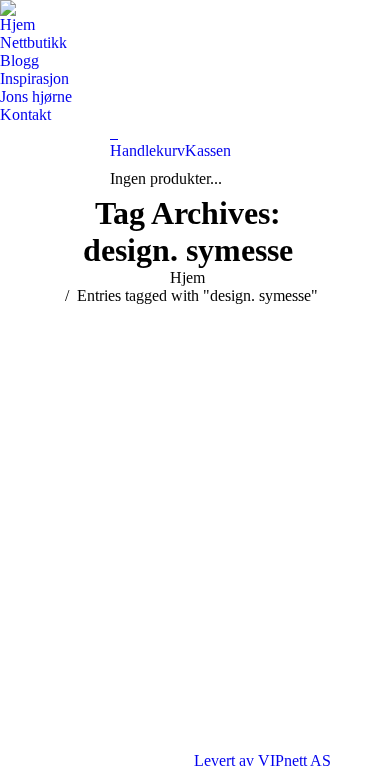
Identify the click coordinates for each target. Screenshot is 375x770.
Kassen (208, 150)
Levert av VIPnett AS (262, 760)
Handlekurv (147, 150)
